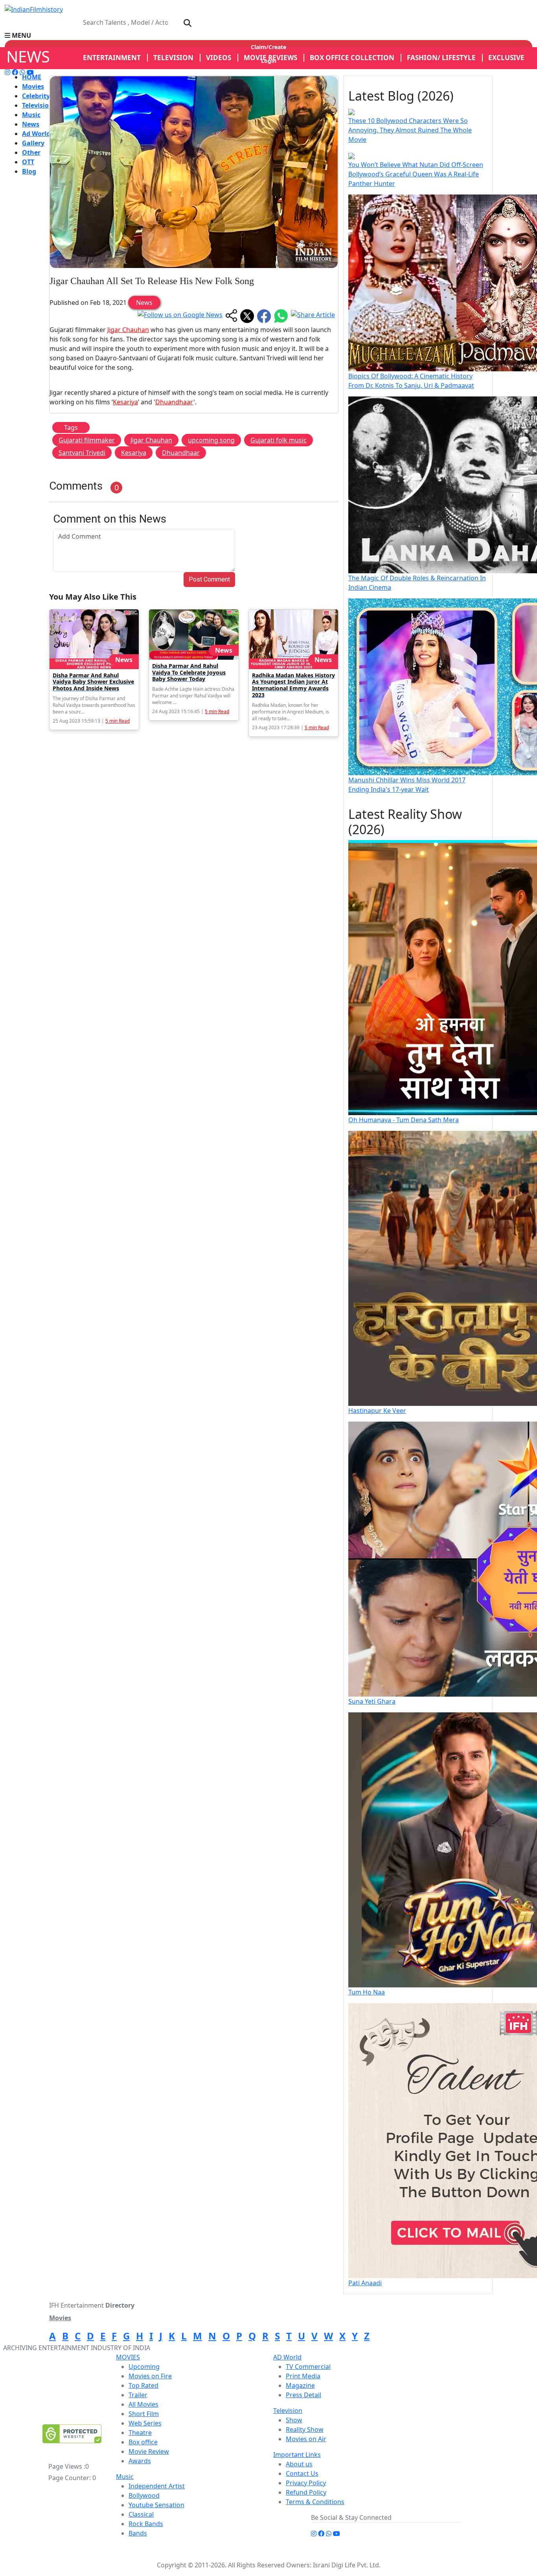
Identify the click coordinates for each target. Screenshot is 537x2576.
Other (31, 152)
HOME (32, 77)
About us (299, 2464)
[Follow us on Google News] (180, 316)
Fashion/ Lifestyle (441, 58)
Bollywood (144, 2495)
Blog (29, 171)
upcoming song (211, 440)
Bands (138, 2533)
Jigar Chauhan (128, 330)
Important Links (297, 2455)
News (31, 124)
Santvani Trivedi (82, 453)
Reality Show (305, 2429)
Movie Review (149, 2451)
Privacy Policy (306, 2483)
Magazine (300, 2385)
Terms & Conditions (315, 2502)
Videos (219, 58)
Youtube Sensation (156, 2505)
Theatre (140, 2433)
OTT (28, 162)
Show (294, 2420)
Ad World (36, 134)
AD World (287, 2357)
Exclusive (506, 58)
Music (31, 115)
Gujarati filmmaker (87, 440)
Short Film (144, 2414)
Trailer (138, 2395)
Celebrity (36, 96)
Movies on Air (306, 2439)
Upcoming (144, 2367)
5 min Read (118, 721)
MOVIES (128, 2357)
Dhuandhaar (174, 402)
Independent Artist (157, 2486)
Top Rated (143, 2385)
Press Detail (303, 2395)
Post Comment (209, 579)
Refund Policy (306, 2492)
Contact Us (302, 2473)
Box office (143, 2442)
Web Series (145, 2423)
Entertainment (112, 58)
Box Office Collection (352, 58)
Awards (140, 2461)
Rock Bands (146, 2524)
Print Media (303, 2376)
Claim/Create (268, 47)
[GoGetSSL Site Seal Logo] (72, 2434)
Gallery (33, 143)
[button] (268, 35)
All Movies (143, 2404)
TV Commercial (308, 2367)
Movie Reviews (270, 58)
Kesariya (125, 402)
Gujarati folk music (279, 440)
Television (38, 105)
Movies (33, 86)
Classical (141, 2514)
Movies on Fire (150, 2376)
